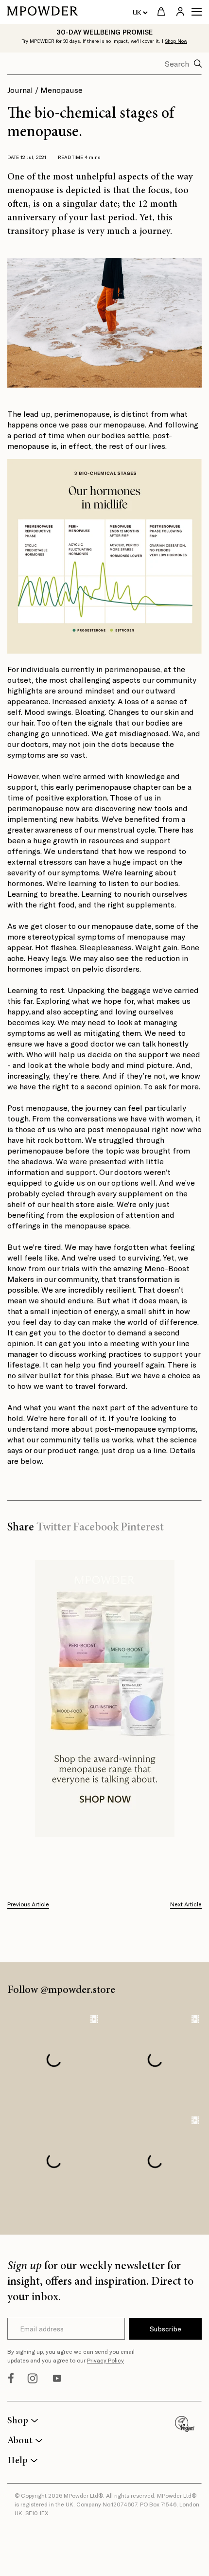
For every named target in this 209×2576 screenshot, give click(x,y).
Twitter (54, 1528)
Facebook (96, 1528)
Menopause (61, 90)
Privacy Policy (105, 2360)
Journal (20, 90)
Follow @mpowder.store (61, 1990)
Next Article (186, 1904)
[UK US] (140, 12)
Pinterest (142, 1528)
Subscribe (165, 2329)
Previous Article (28, 1904)
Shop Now (176, 41)
